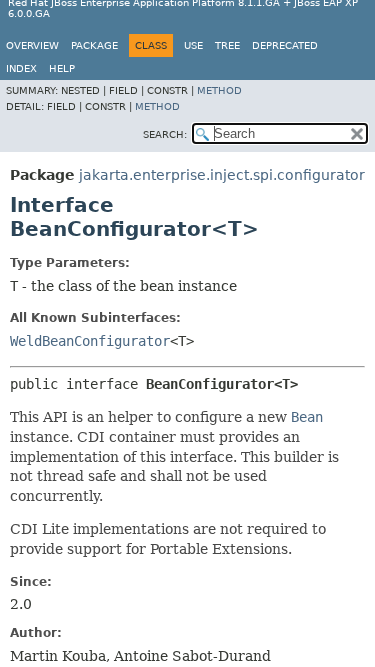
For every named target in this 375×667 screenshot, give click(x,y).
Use (193, 45)
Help (62, 68)
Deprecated (285, 45)
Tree (227, 45)
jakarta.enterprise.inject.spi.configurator (222, 175)
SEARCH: (165, 134)
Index (21, 68)
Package (94, 45)
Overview (32, 45)
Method (219, 90)
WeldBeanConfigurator (90, 341)
